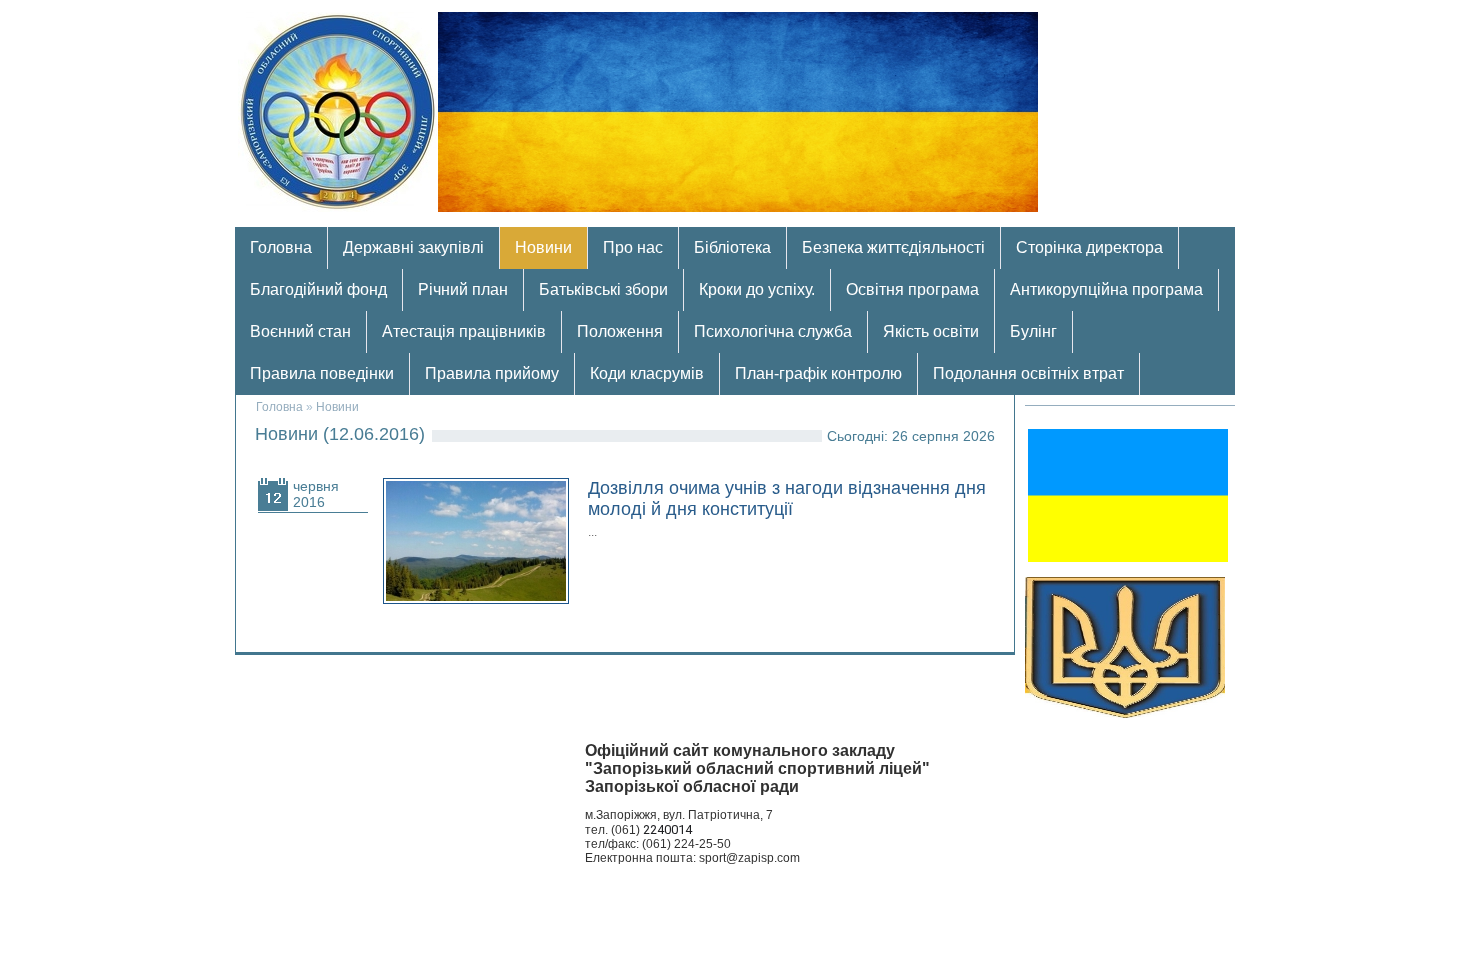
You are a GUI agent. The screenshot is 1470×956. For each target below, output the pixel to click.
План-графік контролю (818, 373)
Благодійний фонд (318, 289)
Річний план (463, 289)
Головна (281, 247)
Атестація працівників (464, 331)
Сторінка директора (1089, 247)
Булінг (1033, 331)
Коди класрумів (647, 373)
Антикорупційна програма (1106, 289)
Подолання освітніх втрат (1028, 373)
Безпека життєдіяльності (893, 247)
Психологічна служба (773, 331)
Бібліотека (732, 247)
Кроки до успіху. (757, 289)
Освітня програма (912, 289)
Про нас (633, 247)
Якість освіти (931, 331)
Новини (543, 247)
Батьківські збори (603, 289)
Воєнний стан (300, 331)
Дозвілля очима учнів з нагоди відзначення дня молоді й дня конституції (787, 498)
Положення (620, 331)
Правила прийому (492, 373)
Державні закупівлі (413, 247)
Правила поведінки (322, 373)
